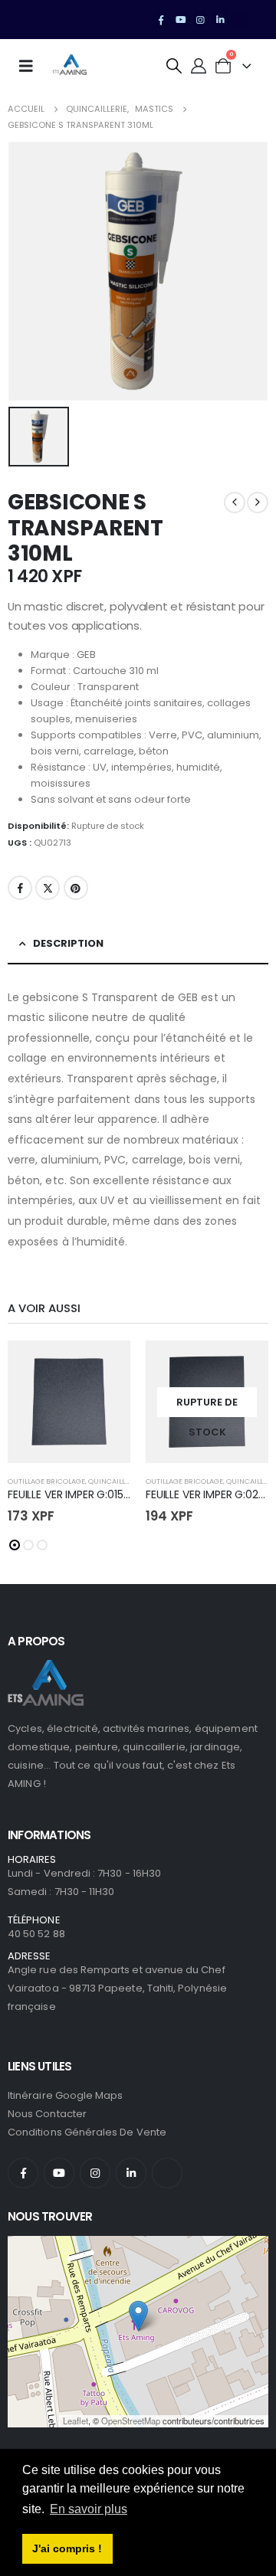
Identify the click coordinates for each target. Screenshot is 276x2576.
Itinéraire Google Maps (65, 2095)
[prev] (235, 502)
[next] (258, 502)
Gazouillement (48, 888)
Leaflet (76, 2421)
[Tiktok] (240, 20)
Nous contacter (47, 2114)
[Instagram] (201, 20)
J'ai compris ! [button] (67, 2548)
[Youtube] (181, 20)
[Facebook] (161, 20)
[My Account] (199, 66)
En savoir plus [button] (89, 2509)
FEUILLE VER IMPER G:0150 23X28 (86, 1494)
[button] (174, 66)
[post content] (69, 1402)
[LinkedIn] (220, 20)
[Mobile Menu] (31, 66)
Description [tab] (68, 943)
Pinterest (76, 888)
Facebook (20, 888)
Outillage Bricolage (46, 1481)
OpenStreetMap (131, 2421)
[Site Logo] (70, 66)
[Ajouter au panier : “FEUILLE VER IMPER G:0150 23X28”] (105, 1366)
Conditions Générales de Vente (87, 2132)
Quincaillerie (114, 1481)
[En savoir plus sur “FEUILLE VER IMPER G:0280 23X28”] (243, 1366)
